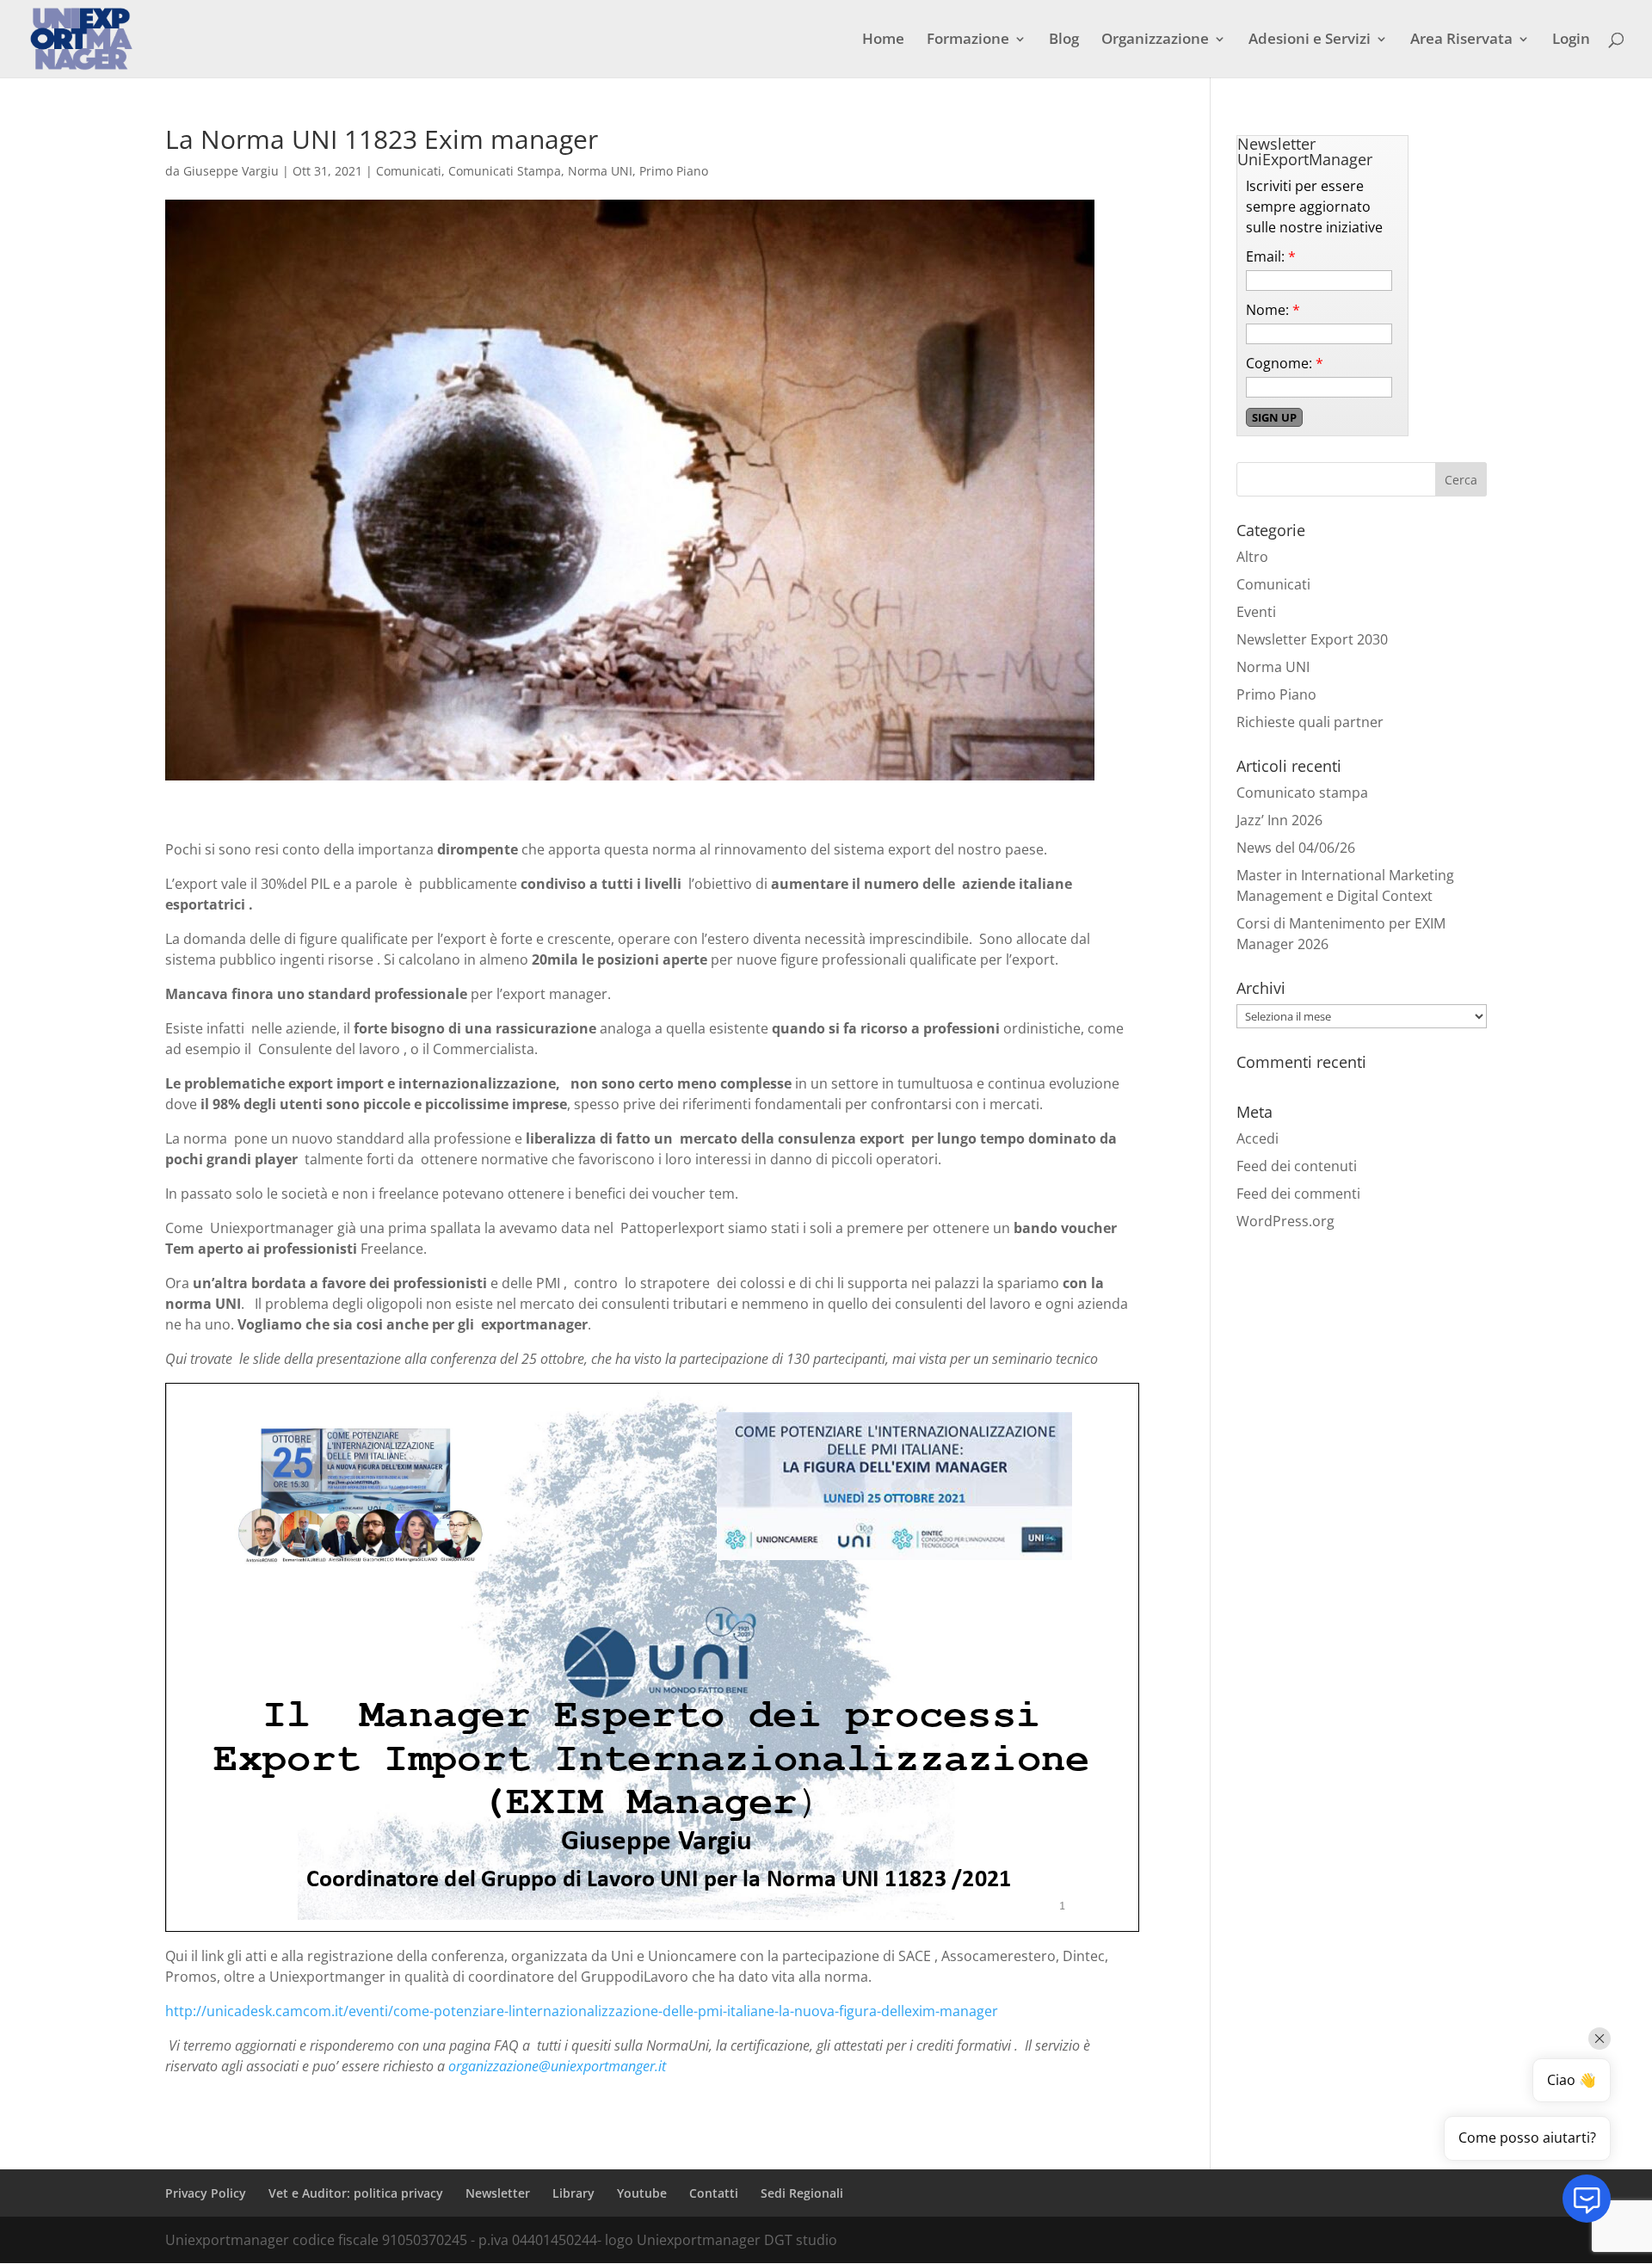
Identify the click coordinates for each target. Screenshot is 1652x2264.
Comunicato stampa (1302, 793)
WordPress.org (1285, 1221)
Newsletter (498, 2193)
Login (1571, 40)
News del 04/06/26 (1296, 848)
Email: (1271, 256)
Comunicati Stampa (505, 171)
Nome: (1273, 310)
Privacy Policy (206, 2193)
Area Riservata (1461, 40)
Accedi (1257, 1138)
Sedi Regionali (802, 2193)
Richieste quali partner (1310, 722)
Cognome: (1285, 363)
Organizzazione (1155, 40)
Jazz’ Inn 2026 (1279, 820)
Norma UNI (600, 171)
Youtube (642, 2193)
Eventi (1256, 612)
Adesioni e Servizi (1310, 40)
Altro (1252, 557)
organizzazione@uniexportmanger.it (557, 2066)
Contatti (714, 2193)
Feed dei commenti (1298, 1194)
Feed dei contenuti (1297, 1166)
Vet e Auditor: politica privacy (356, 2193)
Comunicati (409, 171)
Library (573, 2193)
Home (883, 40)
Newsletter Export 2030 (1312, 639)
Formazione (968, 40)
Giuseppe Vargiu (231, 171)
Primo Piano (674, 171)
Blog (1064, 40)
